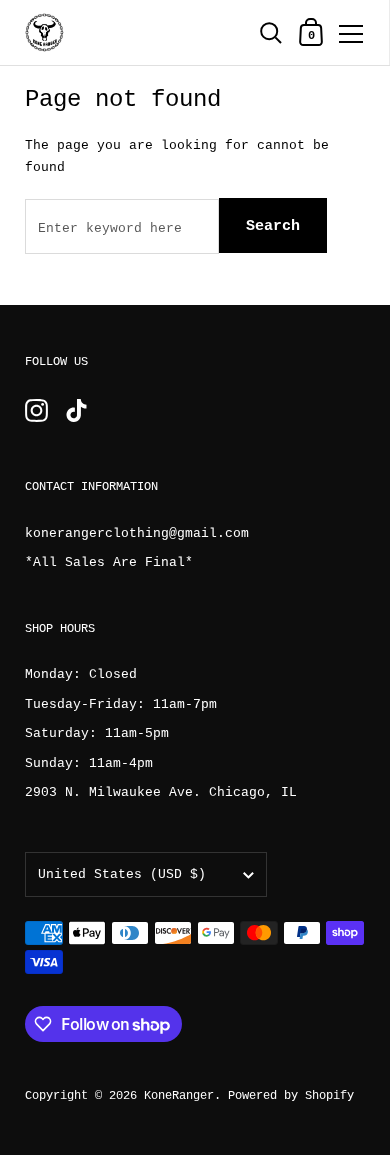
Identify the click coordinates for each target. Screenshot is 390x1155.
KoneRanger (179, 1096)
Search (273, 226)
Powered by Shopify (291, 1096)
